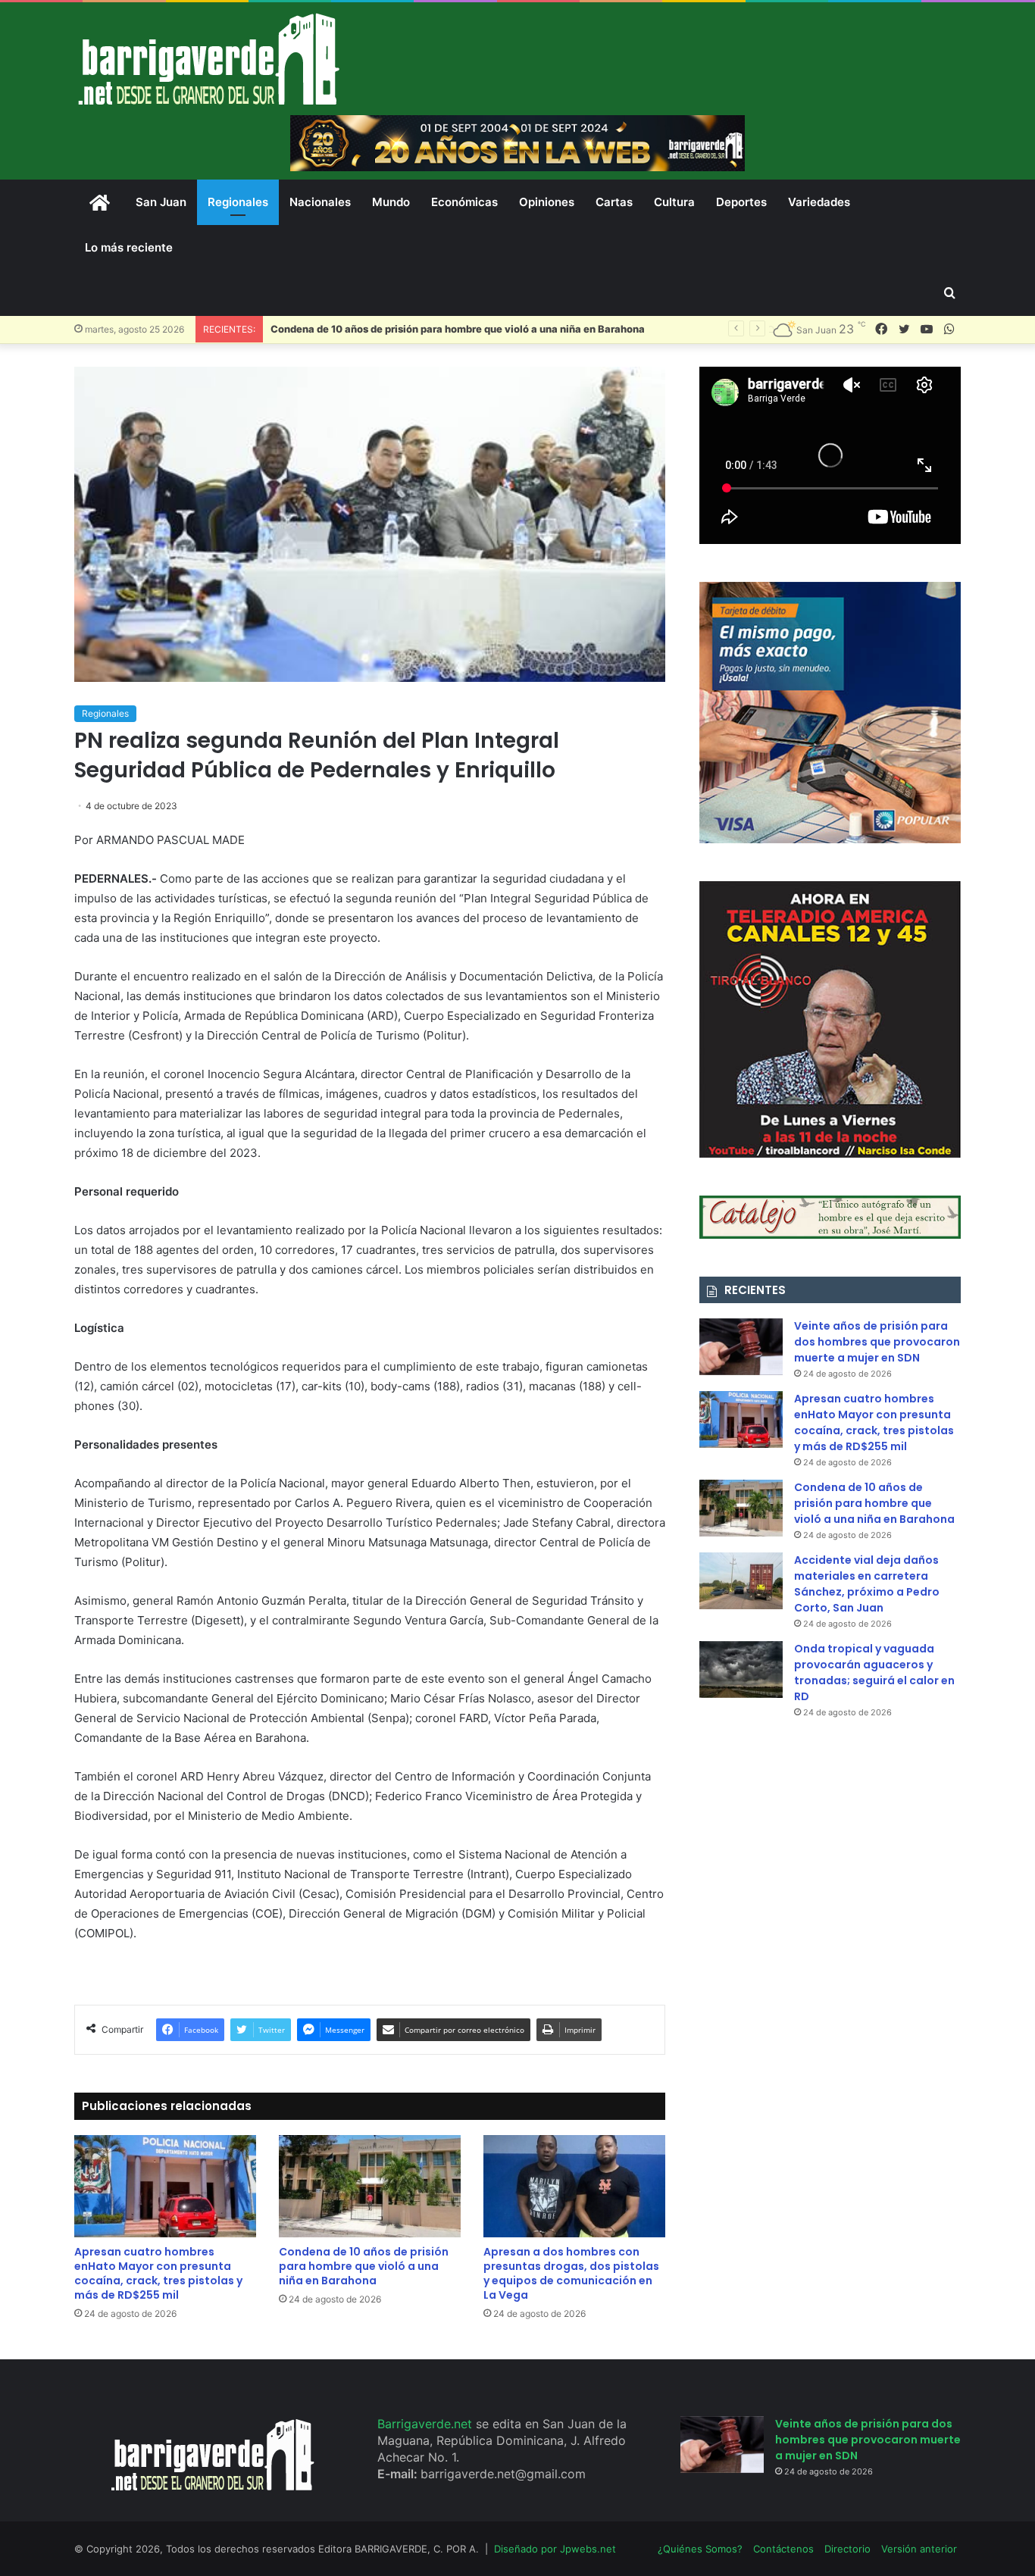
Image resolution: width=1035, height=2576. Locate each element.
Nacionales (320, 202)
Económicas (464, 202)
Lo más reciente (129, 247)
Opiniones (547, 202)
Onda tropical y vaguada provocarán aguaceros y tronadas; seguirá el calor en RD (874, 1673)
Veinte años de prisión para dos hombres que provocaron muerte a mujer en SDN (877, 1342)
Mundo (391, 202)
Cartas (614, 202)
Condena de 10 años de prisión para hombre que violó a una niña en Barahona (458, 329)
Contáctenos (783, 2549)
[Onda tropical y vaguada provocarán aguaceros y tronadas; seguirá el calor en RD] (741, 1669)
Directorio (847, 2549)
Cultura (674, 202)
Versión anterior (919, 2549)
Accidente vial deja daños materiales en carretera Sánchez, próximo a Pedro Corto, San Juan (867, 1584)
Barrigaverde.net (427, 2424)
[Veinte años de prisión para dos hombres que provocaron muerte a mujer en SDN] (741, 1347)
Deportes (741, 202)
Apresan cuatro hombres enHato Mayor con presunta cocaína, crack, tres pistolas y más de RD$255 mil (158, 2273)
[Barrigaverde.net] (208, 59)
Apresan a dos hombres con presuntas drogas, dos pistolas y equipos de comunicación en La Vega (571, 2273)
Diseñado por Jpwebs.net (555, 2549)
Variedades (819, 202)
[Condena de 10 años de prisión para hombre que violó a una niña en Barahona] (370, 2186)
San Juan (161, 202)
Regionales (238, 202)
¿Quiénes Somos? (700, 2549)
